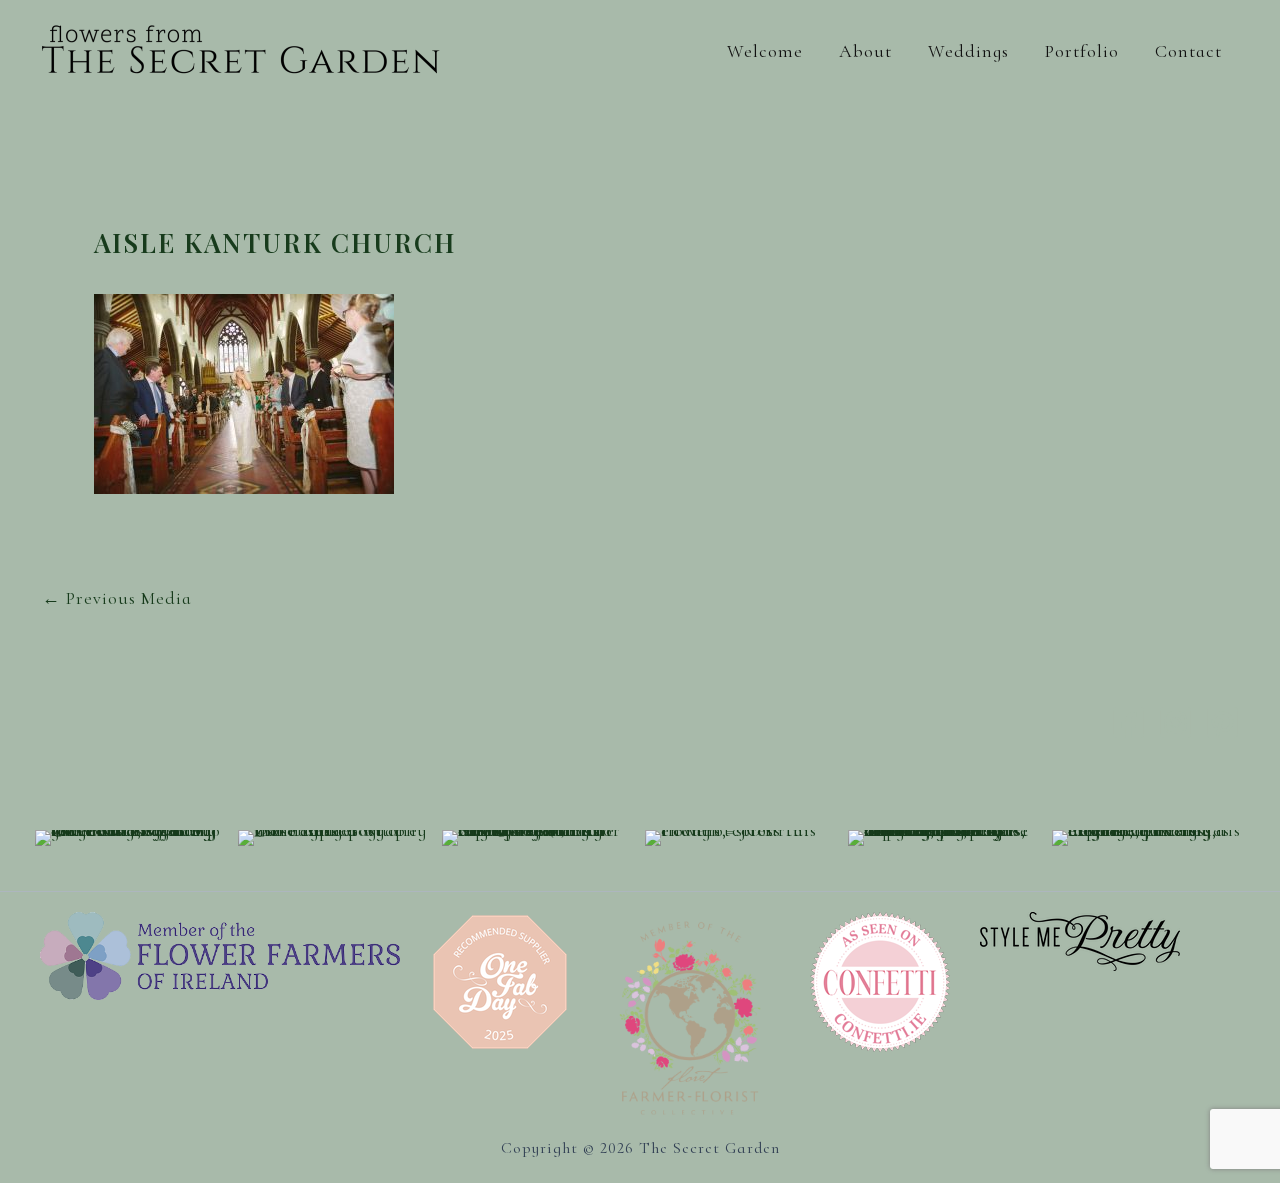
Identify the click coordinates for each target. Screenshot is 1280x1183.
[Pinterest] (1222, 722)
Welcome (765, 51)
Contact (1188, 51)
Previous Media (117, 598)
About (865, 51)
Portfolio (1082, 51)
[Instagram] (1175, 722)
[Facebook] (1128, 722)
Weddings (968, 51)
